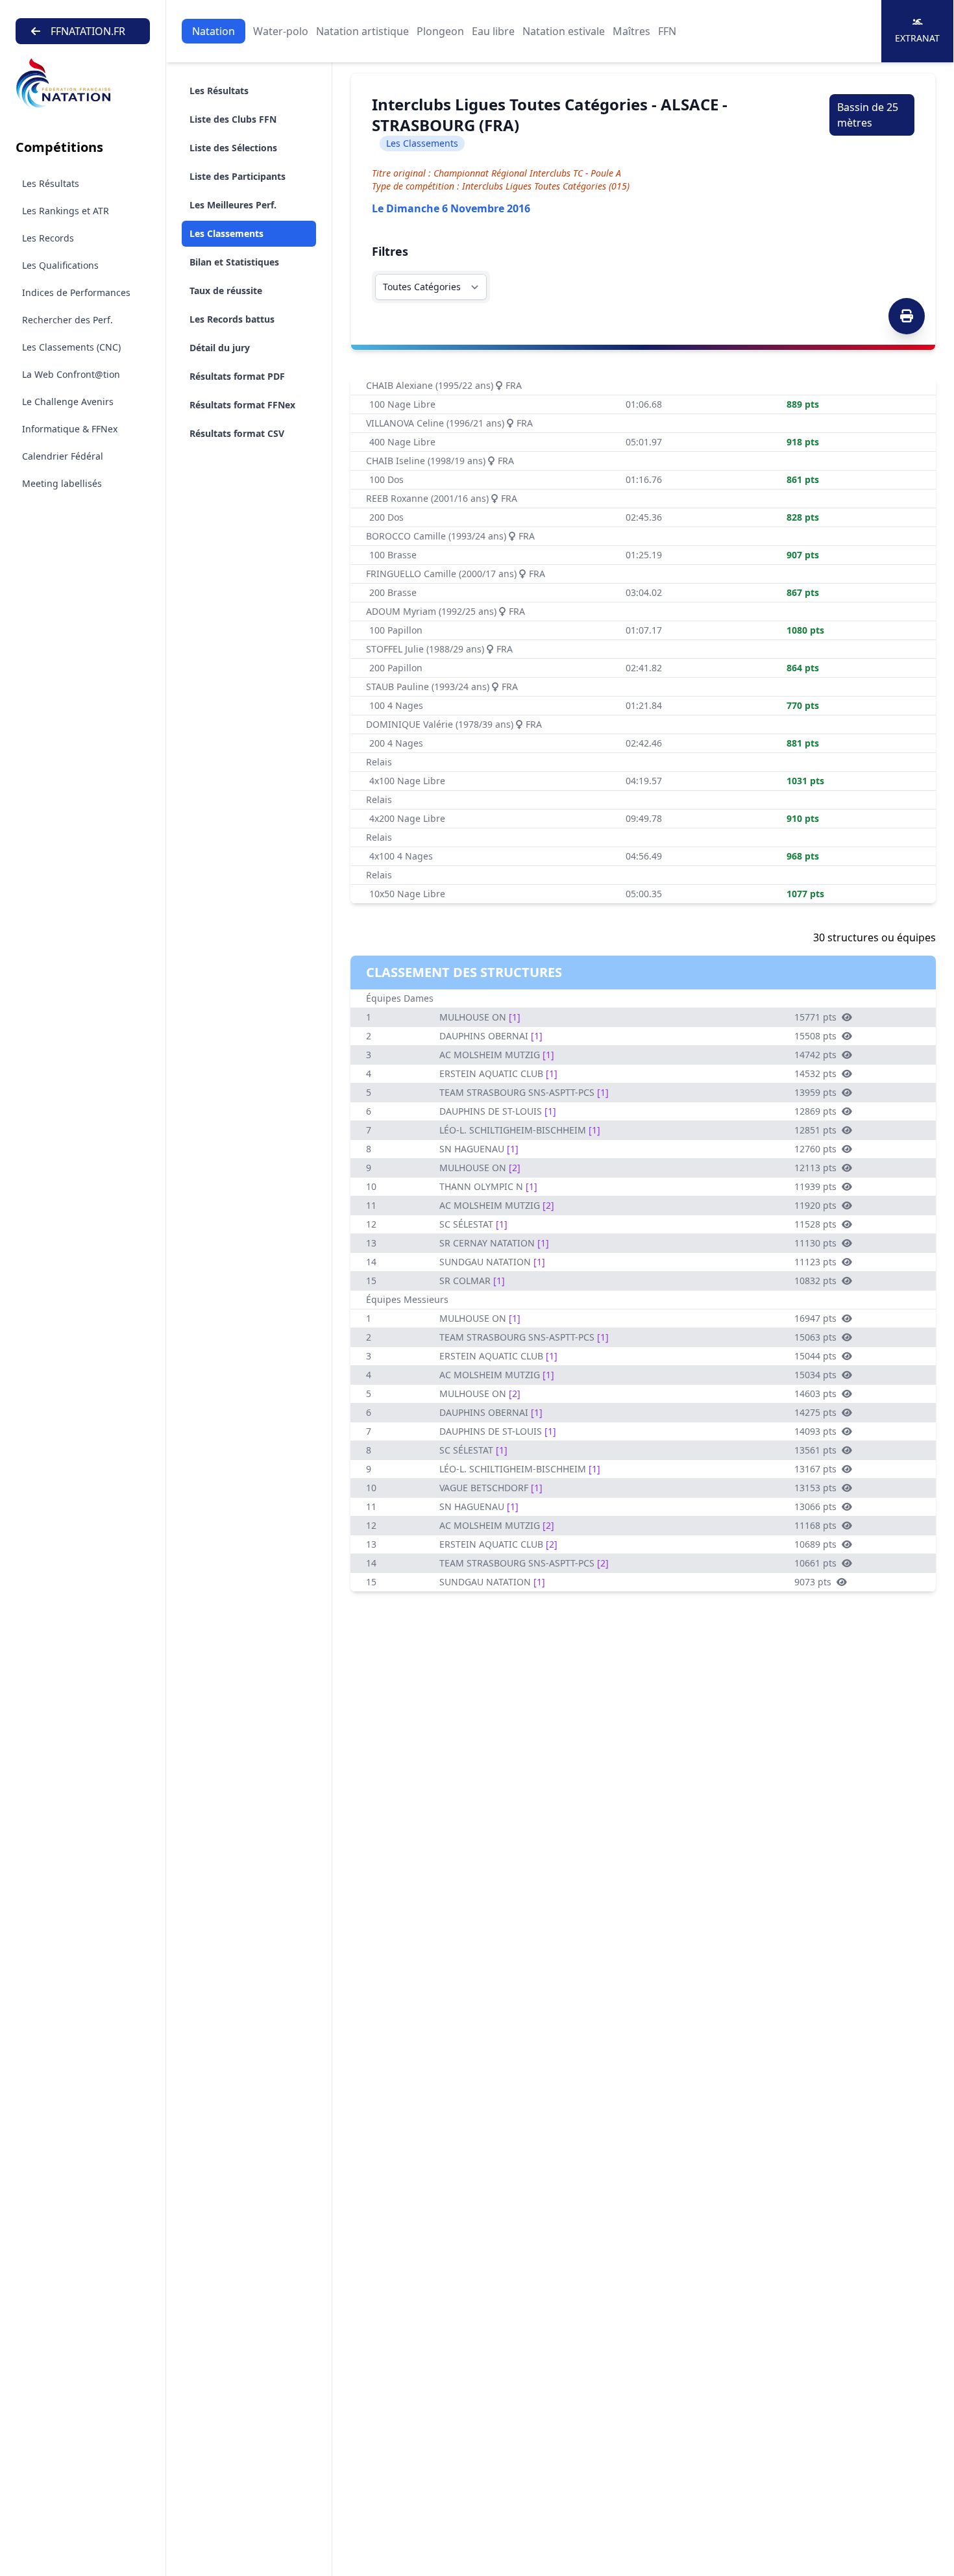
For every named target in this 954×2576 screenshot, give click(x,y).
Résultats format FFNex (242, 405)
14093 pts (815, 1431)
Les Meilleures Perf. (233, 205)
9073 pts (813, 1582)
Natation (214, 31)
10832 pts (815, 1281)
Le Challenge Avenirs (68, 402)
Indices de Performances (76, 292)
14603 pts (815, 1393)
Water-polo (281, 31)
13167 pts (815, 1469)
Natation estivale (564, 31)
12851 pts (815, 1130)
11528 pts (815, 1224)
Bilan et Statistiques (234, 262)
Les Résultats (51, 183)
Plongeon (440, 31)
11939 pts (815, 1186)
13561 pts (815, 1450)
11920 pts (815, 1205)
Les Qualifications (60, 265)
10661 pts (815, 1563)
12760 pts (815, 1149)
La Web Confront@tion (71, 374)
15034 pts (815, 1375)
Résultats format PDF (237, 376)
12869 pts (815, 1111)
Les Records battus (232, 319)
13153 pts (815, 1488)
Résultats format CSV (237, 433)
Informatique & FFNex (70, 429)
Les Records (48, 238)
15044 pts (815, 1356)
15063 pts (815, 1337)
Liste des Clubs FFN (233, 119)
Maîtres (631, 31)
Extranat (917, 38)
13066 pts (815, 1506)
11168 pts (815, 1525)
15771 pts (815, 1017)
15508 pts (815, 1036)
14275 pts (815, 1412)
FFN (667, 31)
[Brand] (83, 83)
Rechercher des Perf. (67, 320)
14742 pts (815, 1055)
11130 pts (815, 1243)
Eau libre (493, 31)
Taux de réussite (226, 291)
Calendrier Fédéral (63, 456)
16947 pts (815, 1318)
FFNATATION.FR (88, 31)
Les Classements (226, 233)
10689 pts (815, 1544)
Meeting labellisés (62, 483)
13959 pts (815, 1092)
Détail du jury (220, 348)
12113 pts (815, 1168)
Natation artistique (362, 31)
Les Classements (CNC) (71, 347)
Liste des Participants (238, 176)
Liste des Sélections (233, 148)
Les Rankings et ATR (66, 211)
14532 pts (815, 1073)
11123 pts (815, 1262)
